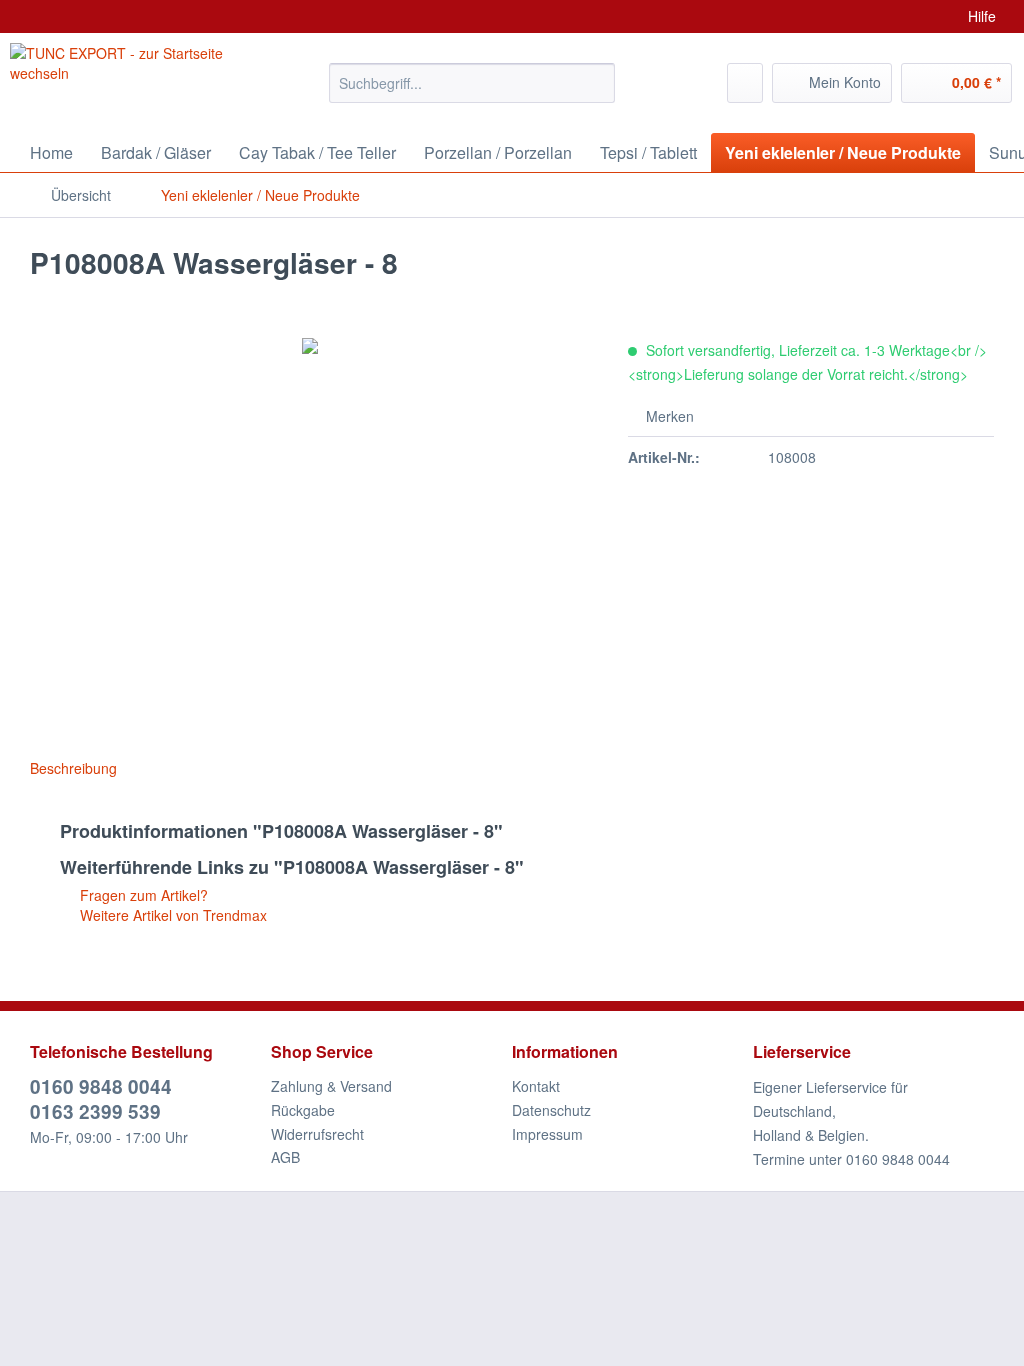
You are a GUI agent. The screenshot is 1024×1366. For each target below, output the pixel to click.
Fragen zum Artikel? (142, 895)
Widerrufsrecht (317, 1134)
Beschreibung (73, 768)
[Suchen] (596, 83)
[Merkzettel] (745, 83)
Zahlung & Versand (331, 1086)
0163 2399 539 (95, 1111)
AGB (285, 1157)
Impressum (547, 1134)
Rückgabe (303, 1110)
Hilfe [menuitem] (982, 16)
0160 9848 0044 (101, 1086)
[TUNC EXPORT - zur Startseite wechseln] (132, 78)
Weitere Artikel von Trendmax (171, 915)
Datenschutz (551, 1110)
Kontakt (536, 1086)
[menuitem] (472, 93)
